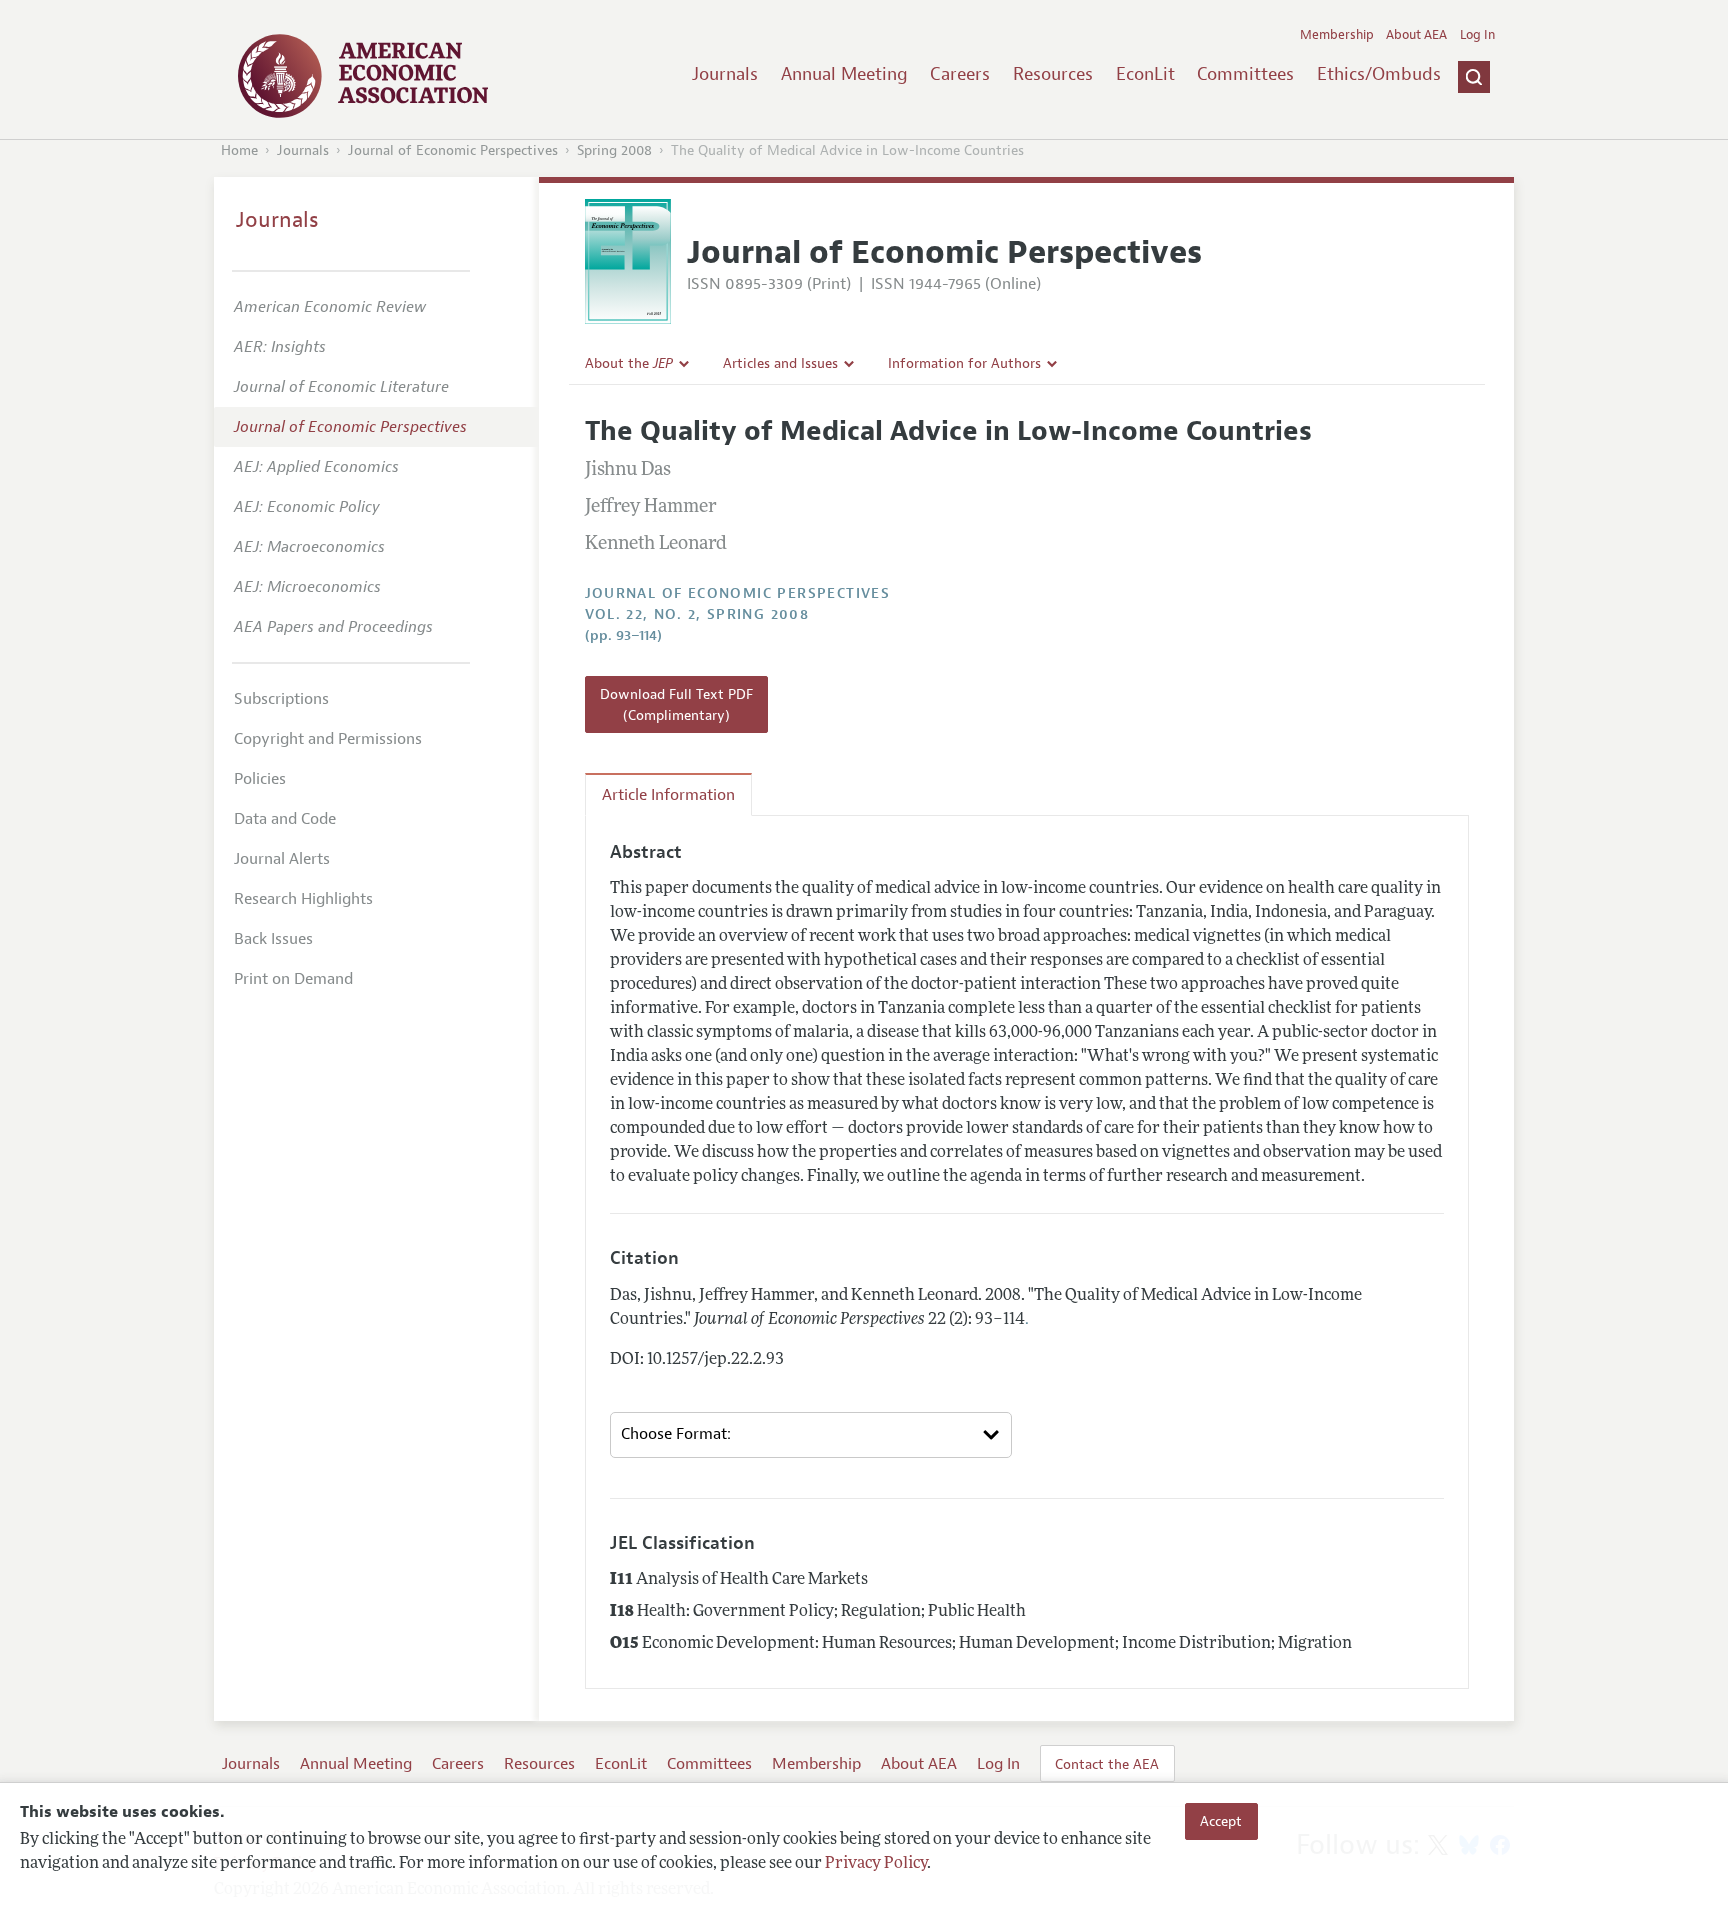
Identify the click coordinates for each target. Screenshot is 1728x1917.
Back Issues (273, 939)
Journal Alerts (282, 859)
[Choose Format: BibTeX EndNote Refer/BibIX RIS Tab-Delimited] (811, 1435)
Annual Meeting (844, 74)
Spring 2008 (614, 150)
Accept (1221, 1821)
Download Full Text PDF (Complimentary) (676, 704)
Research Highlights (303, 899)
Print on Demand (293, 979)
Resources (1053, 74)
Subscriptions (281, 699)
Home (239, 150)
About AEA (1416, 35)
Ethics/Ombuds (1379, 74)
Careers (960, 74)
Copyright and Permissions (328, 739)
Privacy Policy (876, 1864)
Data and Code (285, 819)
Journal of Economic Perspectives (453, 150)
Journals (725, 74)
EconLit (1145, 74)
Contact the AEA (1107, 1764)
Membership (1337, 35)
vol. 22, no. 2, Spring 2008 (697, 614)
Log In (1477, 35)
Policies (260, 779)
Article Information (668, 795)
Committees (1245, 74)
